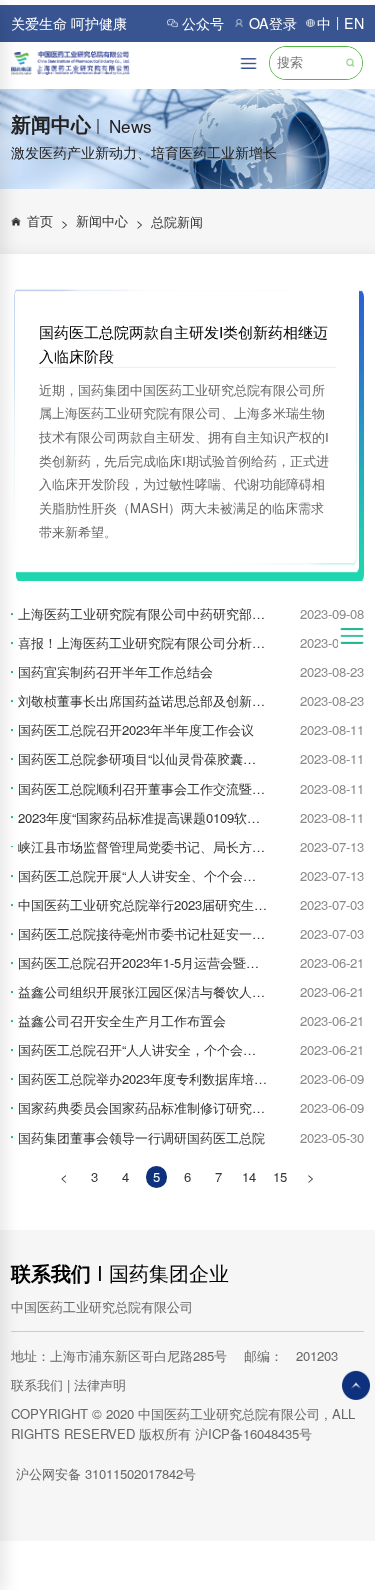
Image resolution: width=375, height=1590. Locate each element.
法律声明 (100, 1384)
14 (249, 1176)
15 (280, 1176)
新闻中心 (110, 221)
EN (354, 23)
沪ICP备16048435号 (253, 1433)
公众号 (203, 23)
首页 (48, 221)
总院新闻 (177, 221)
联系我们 (51, 1272)
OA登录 (273, 23)
